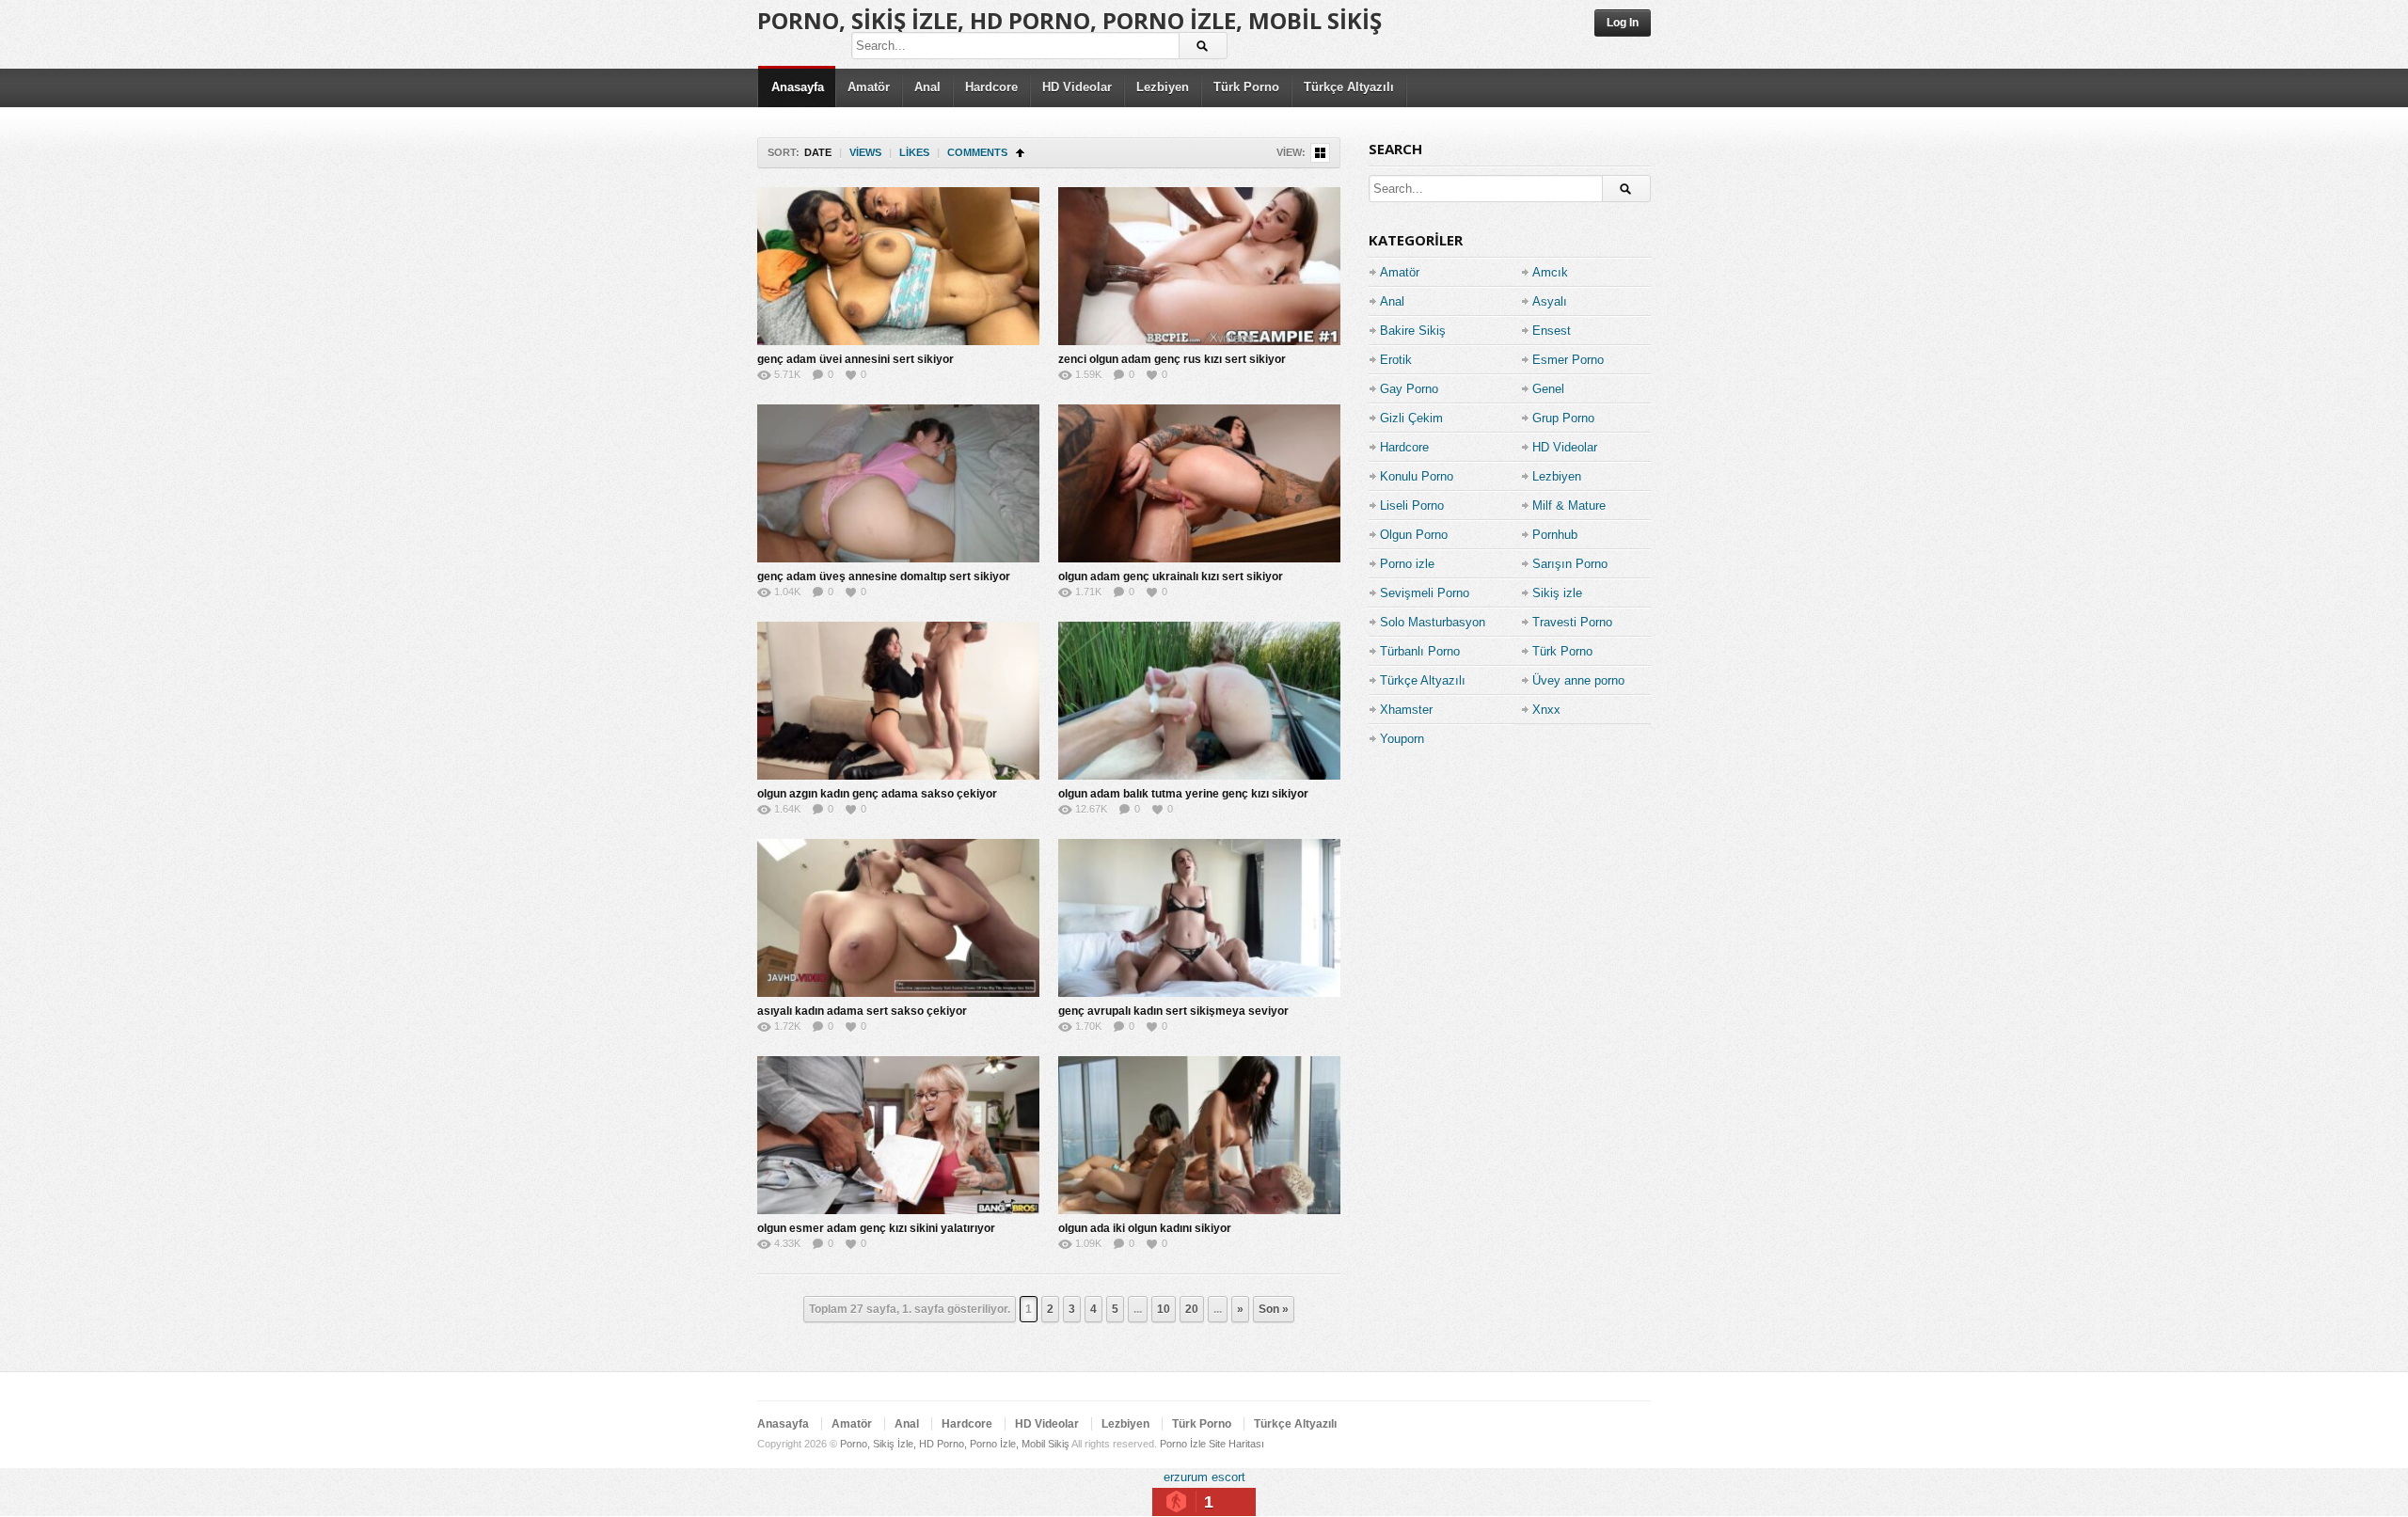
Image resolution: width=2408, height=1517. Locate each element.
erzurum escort (1204, 1477)
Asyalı (1550, 301)
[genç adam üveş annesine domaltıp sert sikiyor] (898, 483)
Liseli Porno (1412, 506)
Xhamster (1406, 710)
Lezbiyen (1163, 87)
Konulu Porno (1417, 476)
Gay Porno (1409, 389)
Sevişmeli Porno (1425, 593)
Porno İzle (1183, 1444)
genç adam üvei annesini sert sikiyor (855, 359)
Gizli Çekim (1411, 418)
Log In (1623, 23)
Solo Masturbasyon (1433, 622)
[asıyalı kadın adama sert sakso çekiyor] (898, 918)
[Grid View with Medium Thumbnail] (1320, 153)
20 (1192, 1309)
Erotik (1396, 360)
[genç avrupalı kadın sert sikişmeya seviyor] (1199, 918)
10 (1164, 1309)
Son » (1274, 1309)
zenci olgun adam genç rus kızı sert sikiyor (1172, 359)
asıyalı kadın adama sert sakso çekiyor (862, 1011)
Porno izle (1407, 564)
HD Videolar (1077, 87)
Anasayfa (798, 87)
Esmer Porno (1568, 360)
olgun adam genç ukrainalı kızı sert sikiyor (1171, 577)
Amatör (869, 87)
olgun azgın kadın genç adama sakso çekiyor (877, 794)
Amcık (1550, 272)
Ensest (1552, 331)
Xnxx (1546, 710)
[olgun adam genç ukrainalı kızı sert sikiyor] (1199, 483)
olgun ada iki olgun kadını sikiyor (1145, 1228)
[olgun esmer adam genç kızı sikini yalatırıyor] (898, 1135)
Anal (927, 87)
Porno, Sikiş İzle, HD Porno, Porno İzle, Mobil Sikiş (1069, 20)
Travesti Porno (1572, 622)
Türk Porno (1246, 87)
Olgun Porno (1414, 535)
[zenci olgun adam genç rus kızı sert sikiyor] (1199, 266)
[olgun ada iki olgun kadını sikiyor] (1199, 1135)
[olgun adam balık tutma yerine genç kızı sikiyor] (1199, 701)
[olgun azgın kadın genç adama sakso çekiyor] (898, 701)
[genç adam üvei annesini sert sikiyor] (898, 266)
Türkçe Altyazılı (1349, 87)
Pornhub (1555, 535)
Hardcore (991, 87)
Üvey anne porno (1578, 680)
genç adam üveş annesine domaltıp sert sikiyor (884, 577)
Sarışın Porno (1570, 564)
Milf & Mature (1569, 506)
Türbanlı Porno (1420, 651)
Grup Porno (1563, 418)
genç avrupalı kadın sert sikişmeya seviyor (1173, 1011)
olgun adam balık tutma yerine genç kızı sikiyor (1183, 794)
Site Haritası (1236, 1444)
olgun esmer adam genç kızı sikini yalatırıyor (876, 1228)
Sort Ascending (1020, 153)
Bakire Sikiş (1413, 331)
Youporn (1402, 739)
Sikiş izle (1557, 593)
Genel (1548, 389)
